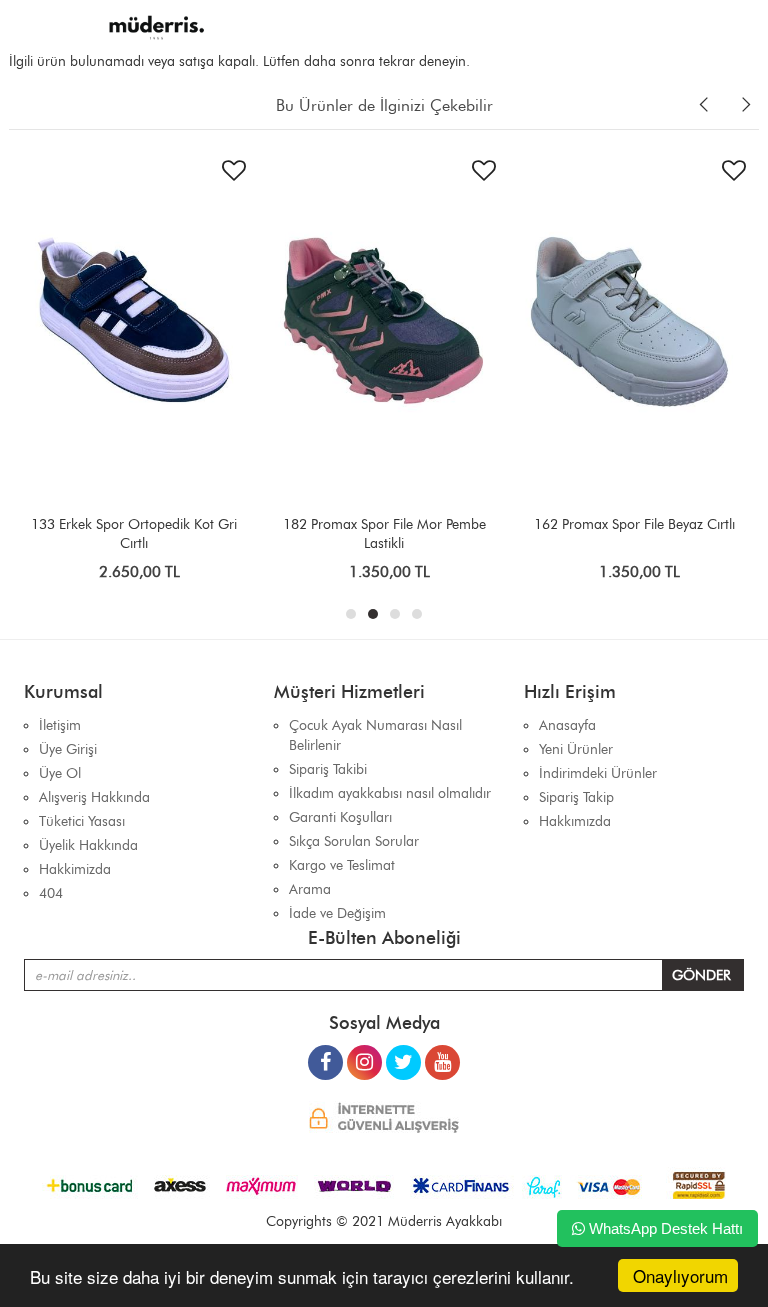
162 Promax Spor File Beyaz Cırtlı (634, 524)
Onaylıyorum (680, 1275)
